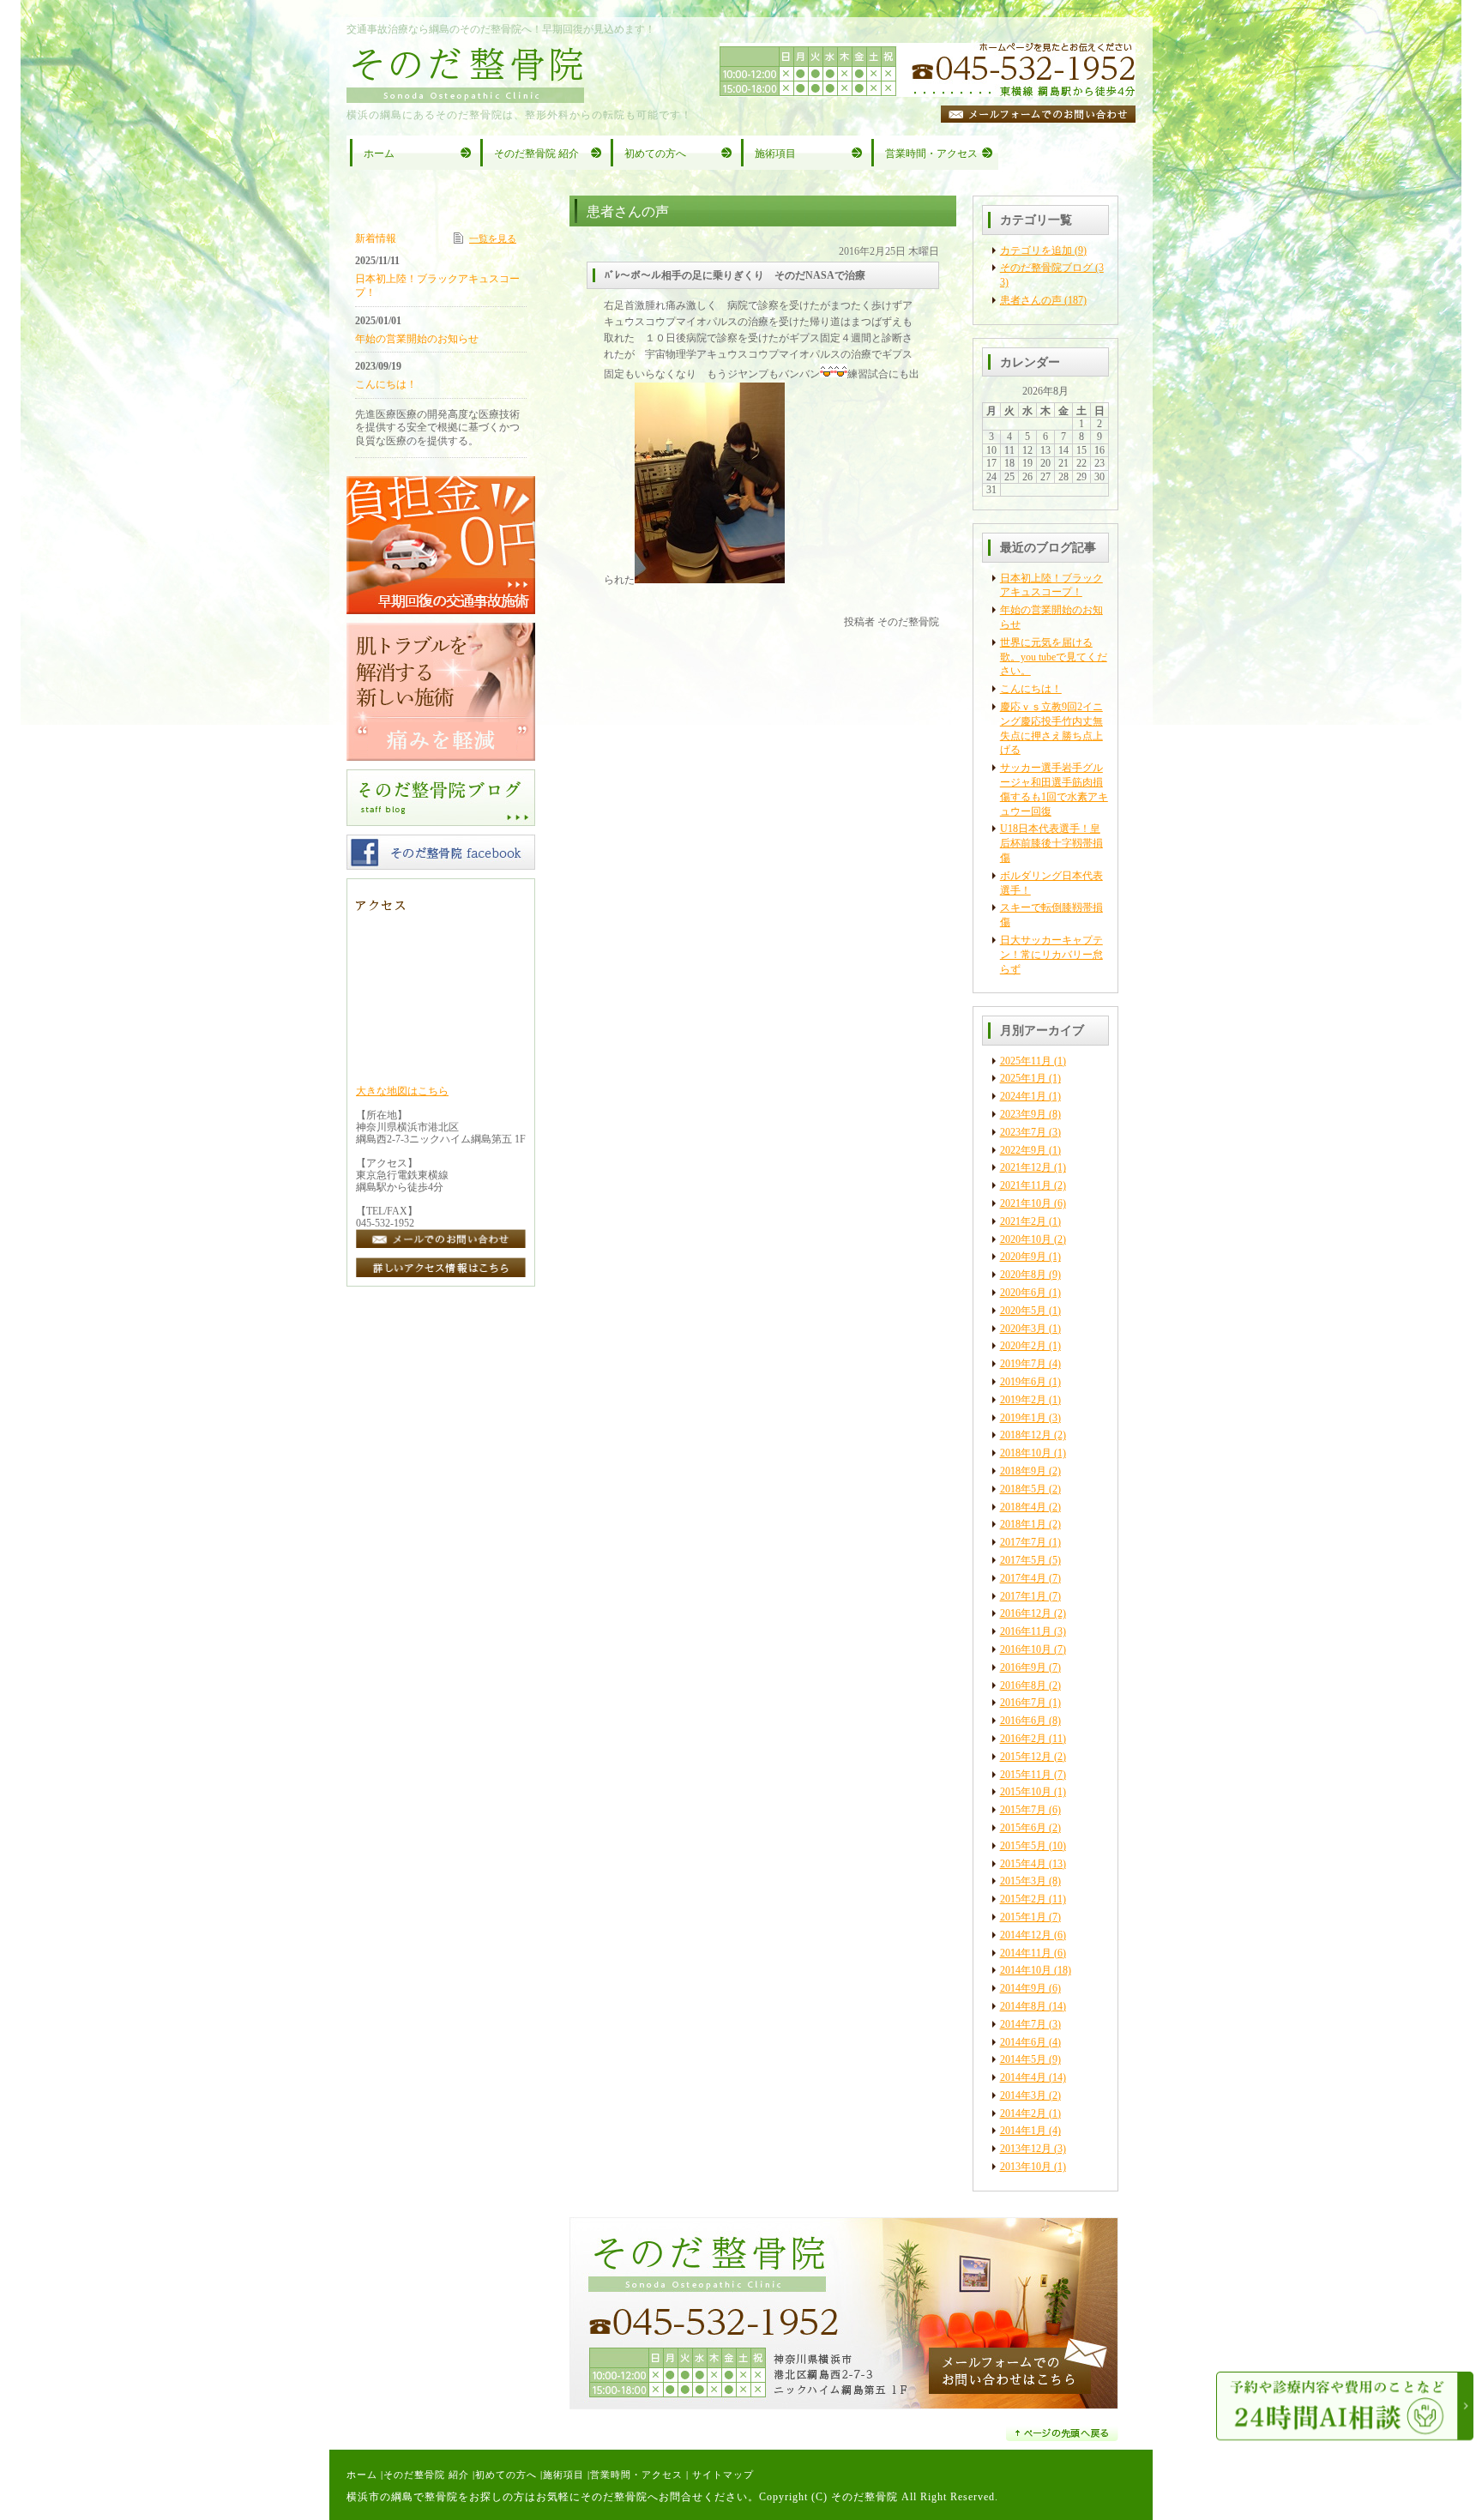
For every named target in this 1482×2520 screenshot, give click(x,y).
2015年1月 (1023, 1917)
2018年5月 (1023, 1489)
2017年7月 (1023, 1542)
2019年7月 (1023, 1364)
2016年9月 (1023, 1667)
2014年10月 (1026, 1970)
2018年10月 (1026, 1453)
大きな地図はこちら (402, 1091)
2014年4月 (1023, 2077)
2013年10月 (1026, 2167)
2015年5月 (1023, 1846)
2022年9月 (1023, 1150)
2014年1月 (1023, 2131)
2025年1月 (1023, 1078)
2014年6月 (1023, 2042)
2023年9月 (1023, 1114)
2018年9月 (1023, 1471)
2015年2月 (1023, 1899)
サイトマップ (723, 2475)
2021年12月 (1026, 1167)
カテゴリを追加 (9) (1043, 250)
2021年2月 (1023, 1221)
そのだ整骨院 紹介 (426, 2475)
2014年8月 (1023, 2006)
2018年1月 (1023, 1524)
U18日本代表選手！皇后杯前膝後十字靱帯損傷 (1051, 843)
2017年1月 (1023, 1596)
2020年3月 (1023, 1329)
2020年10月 (1026, 1239)
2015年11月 (1026, 1775)
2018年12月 (1026, 1435)
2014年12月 (1026, 1935)
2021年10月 (1026, 1203)
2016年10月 (1026, 1649)
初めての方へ (506, 2475)
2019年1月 (1023, 1418)
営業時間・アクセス (636, 2475)
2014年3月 (1023, 2095)
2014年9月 (1023, 1988)
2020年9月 (1023, 1257)
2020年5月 (1023, 1311)
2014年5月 (1023, 2059)
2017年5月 (1023, 1560)
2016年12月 (1026, 1613)
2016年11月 (1026, 1631)
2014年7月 (1023, 2024)
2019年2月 (1023, 1400)
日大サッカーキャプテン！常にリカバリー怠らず (1051, 955)
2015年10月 (1026, 1792)
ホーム (362, 2475)
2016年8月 (1023, 1685)
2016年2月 (1023, 1739)
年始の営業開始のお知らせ (417, 339)
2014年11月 (1026, 1953)
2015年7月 (1023, 1810)
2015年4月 (1023, 1864)
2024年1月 (1023, 1096)
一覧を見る (493, 238)
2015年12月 (1026, 1757)
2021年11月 (1026, 1185)
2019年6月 (1023, 1382)
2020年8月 (1023, 1275)
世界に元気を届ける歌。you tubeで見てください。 (1054, 657)
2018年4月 (1023, 1507)
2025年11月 (1026, 1061)
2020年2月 (1023, 1346)
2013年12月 (1026, 2149)
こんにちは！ (1031, 689)
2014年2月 (1023, 2113)
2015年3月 (1023, 1881)
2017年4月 (1023, 1578)
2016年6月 (1023, 1721)
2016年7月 (1023, 1703)
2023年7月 (1023, 1132)
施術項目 (563, 2475)
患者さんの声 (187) (1043, 300)
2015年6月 (1023, 1828)
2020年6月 (1023, 1293)
